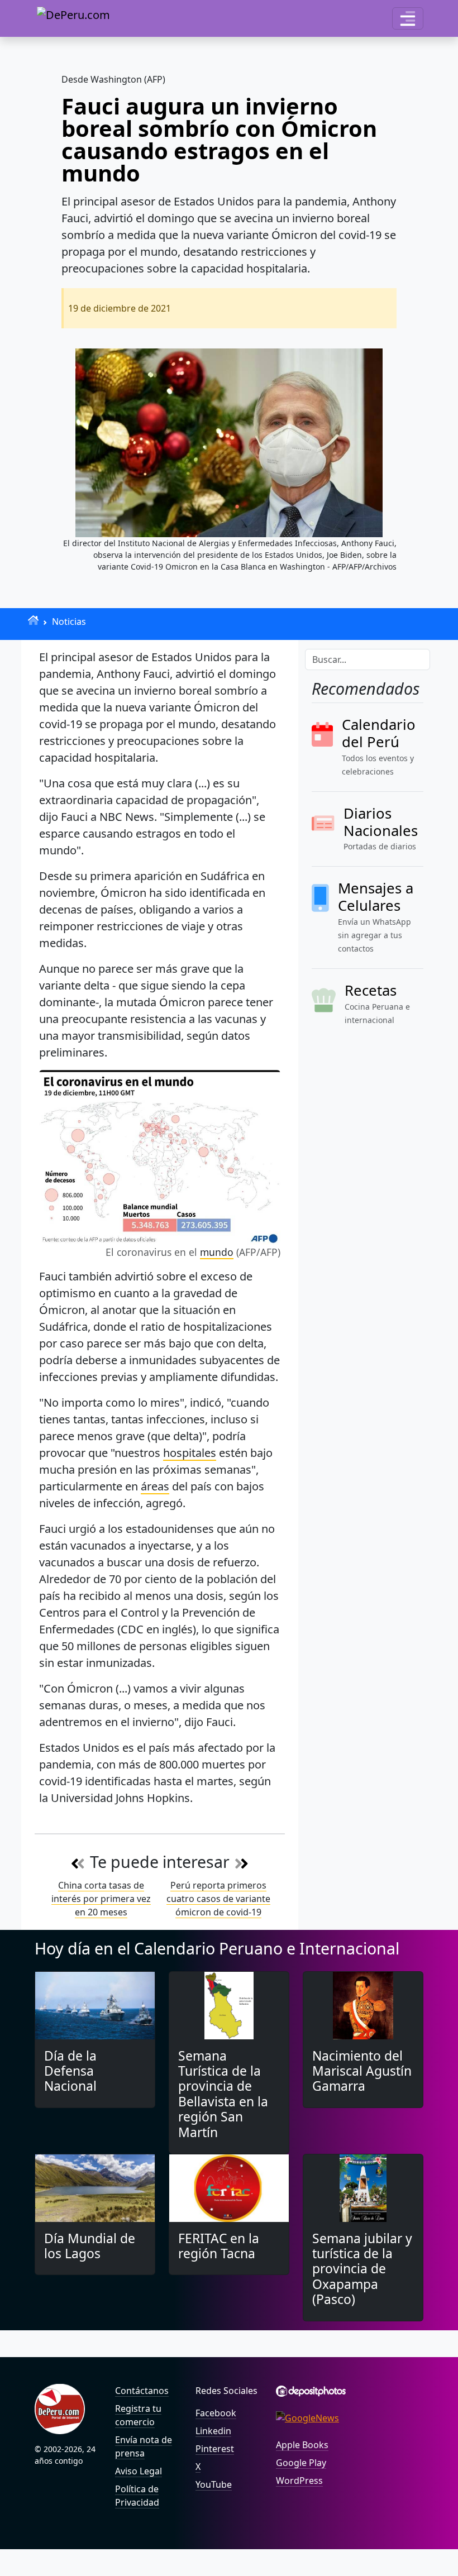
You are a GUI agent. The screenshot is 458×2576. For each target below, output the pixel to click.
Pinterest (215, 2449)
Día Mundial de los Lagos (90, 2246)
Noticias (69, 622)
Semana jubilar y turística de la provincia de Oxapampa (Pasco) (362, 2269)
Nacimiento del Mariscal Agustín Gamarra (362, 2071)
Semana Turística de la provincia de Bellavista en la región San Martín (223, 2094)
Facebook (216, 2413)
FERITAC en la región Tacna (219, 2246)
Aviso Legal (139, 2471)
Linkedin (213, 2431)
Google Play (301, 2463)
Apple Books (302, 2445)
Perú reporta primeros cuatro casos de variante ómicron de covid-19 (218, 1899)
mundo (217, 1252)
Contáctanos (142, 2391)
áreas (155, 1486)
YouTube (214, 2484)
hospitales (190, 1453)
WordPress (299, 2481)
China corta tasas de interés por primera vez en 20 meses (101, 1899)
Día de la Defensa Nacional (70, 2071)
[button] (408, 18)
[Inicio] (33, 620)
